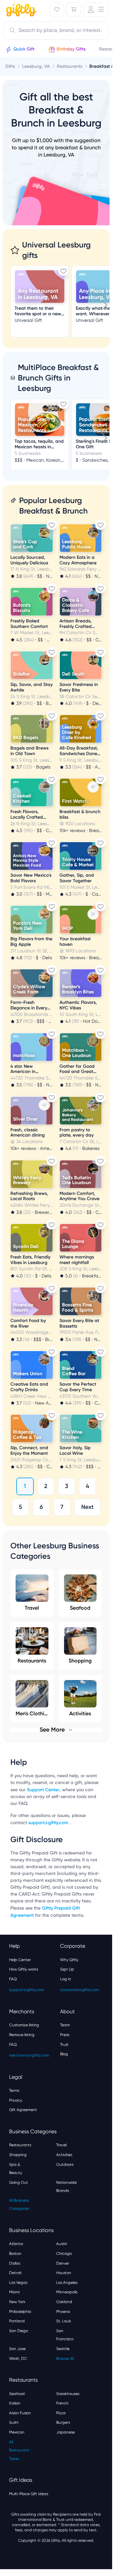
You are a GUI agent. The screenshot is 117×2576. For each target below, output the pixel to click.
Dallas (15, 2263)
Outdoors (65, 2165)
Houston (64, 2273)
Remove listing (22, 2035)
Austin (62, 2244)
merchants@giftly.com (29, 2055)
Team (65, 2025)
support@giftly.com (49, 1823)
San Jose (17, 2349)
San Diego (19, 2331)
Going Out (19, 2182)
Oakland (64, 2302)
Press (65, 2035)
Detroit (15, 2273)
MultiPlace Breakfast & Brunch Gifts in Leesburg (58, 378)
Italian (15, 2403)
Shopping (80, 1661)
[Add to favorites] (63, 271)
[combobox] (56, 31)
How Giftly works (24, 1969)
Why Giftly (69, 1960)
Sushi (14, 2422)
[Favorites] (57, 9)
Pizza (61, 2413)
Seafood (80, 1608)
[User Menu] (96, 9)
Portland (17, 2321)
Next (87, 1507)
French (62, 2403)
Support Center (43, 1790)
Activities (64, 2155)
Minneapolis (67, 2292)
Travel (32, 1608)
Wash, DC (18, 2359)
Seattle (63, 2349)
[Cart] (74, 9)
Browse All (65, 2359)
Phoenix (63, 2312)
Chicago (64, 2254)
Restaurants (32, 1661)
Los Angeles (67, 2283)
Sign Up (67, 1969)
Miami (14, 2292)
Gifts (10, 66)
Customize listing (24, 2025)
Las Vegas (18, 2283)
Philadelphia (20, 2312)
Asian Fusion (20, 2413)
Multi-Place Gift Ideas (29, 2494)
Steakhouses (68, 2394)
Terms (14, 2091)
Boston (15, 2254)
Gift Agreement (23, 2110)
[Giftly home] (20, 10)
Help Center (20, 1960)
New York (17, 2302)
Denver (63, 2263)
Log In (66, 1979)
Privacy (16, 2100)
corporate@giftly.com (80, 1990)
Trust (64, 2045)
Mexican (17, 2432)
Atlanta (16, 2244)
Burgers (63, 2422)
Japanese (65, 2432)
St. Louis (64, 2321)
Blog (64, 2054)
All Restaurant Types (19, 2450)
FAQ (13, 1979)
